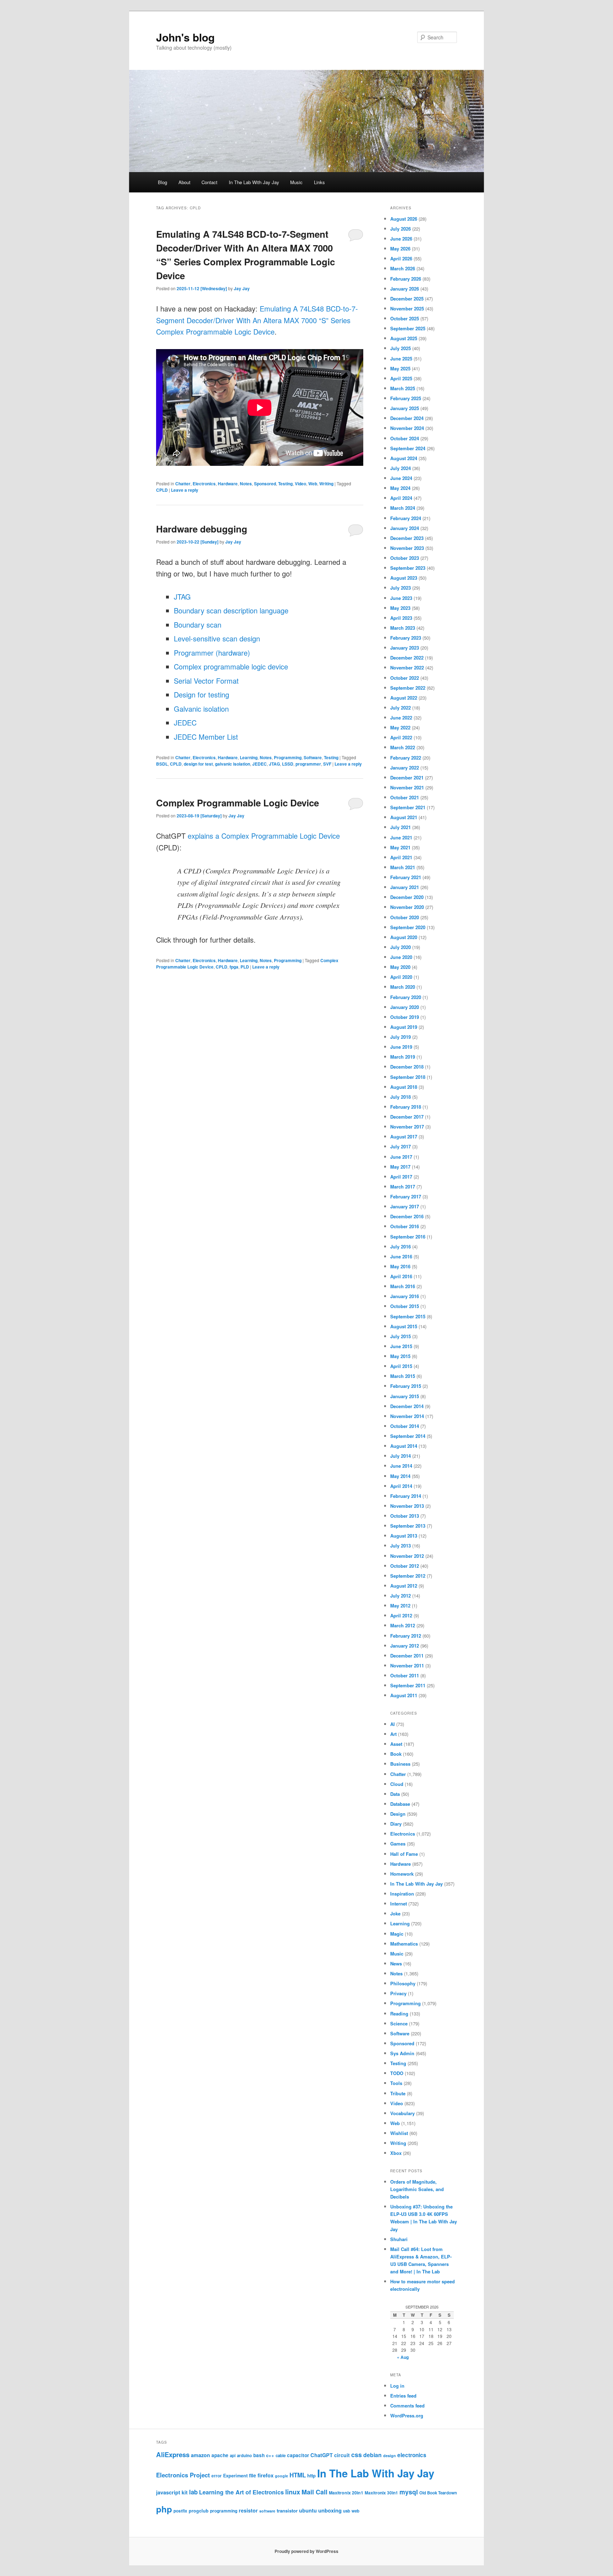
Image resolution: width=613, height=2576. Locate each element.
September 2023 (408, 568)
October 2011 (405, 1675)
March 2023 (403, 628)
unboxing (330, 2510)
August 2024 (404, 458)
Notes (246, 484)
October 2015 (405, 1306)
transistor (287, 2511)
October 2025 (405, 318)
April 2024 (401, 498)
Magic (397, 1934)
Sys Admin (402, 2053)
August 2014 (404, 1446)
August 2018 (404, 1087)
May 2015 (400, 1356)
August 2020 (404, 937)
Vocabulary (402, 2113)
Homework (402, 1874)
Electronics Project (183, 2475)
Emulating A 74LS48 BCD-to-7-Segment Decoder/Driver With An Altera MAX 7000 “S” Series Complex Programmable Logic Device (257, 320)
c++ (270, 2455)
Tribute (398, 2093)
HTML (298, 2475)
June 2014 (401, 1466)
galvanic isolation (233, 764)
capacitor (298, 2455)
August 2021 (404, 817)
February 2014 (406, 1496)
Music (296, 182)
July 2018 (401, 1097)
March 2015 (403, 1376)
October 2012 (405, 1566)
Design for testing (201, 694)
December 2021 (407, 777)
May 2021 (400, 847)
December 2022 (407, 658)
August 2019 (404, 1027)
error (217, 2476)
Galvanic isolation (201, 709)
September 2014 (408, 1436)
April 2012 (401, 1615)
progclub (199, 2511)
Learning (249, 757)
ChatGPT (322, 2455)
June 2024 (401, 478)
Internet (399, 1904)
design (390, 2456)
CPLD (162, 490)
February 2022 (406, 758)
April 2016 (401, 1276)
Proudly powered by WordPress (306, 2551)
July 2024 (401, 468)
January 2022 (405, 768)
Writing (326, 484)
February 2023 (406, 638)
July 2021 (401, 827)
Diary (396, 1824)
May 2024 (400, 488)
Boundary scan (198, 625)
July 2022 (401, 708)
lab (193, 2492)
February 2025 (406, 398)
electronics (412, 2455)
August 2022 (404, 698)
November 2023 (407, 548)
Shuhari (399, 2239)
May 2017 (400, 1167)
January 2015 (405, 1396)
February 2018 (406, 1107)
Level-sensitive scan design (217, 638)
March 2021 (403, 867)
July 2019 (401, 1037)
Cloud (397, 1784)
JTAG (182, 597)
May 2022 (400, 727)
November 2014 (407, 1416)
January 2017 (405, 1206)
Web (313, 484)
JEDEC (185, 722)
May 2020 (400, 967)
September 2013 (408, 1526)
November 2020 (407, 907)
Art (393, 1734)
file (253, 2475)
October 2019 (405, 1017)
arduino (244, 2456)
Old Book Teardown (438, 2493)
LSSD (288, 764)
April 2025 (401, 378)
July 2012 (401, 1596)
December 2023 (407, 538)
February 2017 (406, 1196)
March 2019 (403, 1057)
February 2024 (406, 518)
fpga (234, 967)
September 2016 (408, 1237)
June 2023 (401, 598)
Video (300, 484)
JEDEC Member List (206, 737)
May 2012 (400, 1606)
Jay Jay (242, 288)
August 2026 (404, 219)
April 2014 (401, 1486)
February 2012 (406, 1636)
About (184, 182)
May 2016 (400, 1266)
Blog (162, 182)
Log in (397, 2386)
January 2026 (405, 289)
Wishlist (399, 2133)
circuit (342, 2455)
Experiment (235, 2476)
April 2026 (401, 258)
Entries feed (403, 2396)
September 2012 (408, 1576)
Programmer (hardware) (212, 653)
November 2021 (407, 787)
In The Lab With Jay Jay (254, 182)
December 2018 (407, 1067)
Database (400, 1804)
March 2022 (403, 747)
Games (398, 1844)
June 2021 (401, 837)
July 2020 (401, 947)
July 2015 (401, 1336)
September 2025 (408, 328)
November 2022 (407, 668)
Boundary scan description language (231, 610)
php (164, 2509)
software (267, 2511)
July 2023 (401, 588)
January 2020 (405, 1007)
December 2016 (407, 1216)
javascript (168, 2492)
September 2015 (408, 1316)
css (357, 2455)
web (355, 2511)
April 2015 (401, 1366)
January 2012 (405, 1646)
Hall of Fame (404, 1854)
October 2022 (405, 678)
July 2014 (401, 1456)
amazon (200, 2455)
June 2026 (401, 239)
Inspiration (402, 1894)
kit (185, 2492)
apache (220, 2455)
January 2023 (405, 648)
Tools (396, 2083)
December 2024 (407, 418)
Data (395, 1794)
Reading (399, 2014)
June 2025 (401, 358)
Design (398, 1814)
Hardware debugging (202, 529)
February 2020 (406, 997)
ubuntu (308, 2510)
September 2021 (408, 807)
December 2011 (407, 1656)
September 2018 (408, 1077)
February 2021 (406, 877)
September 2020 (408, 927)
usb (347, 2511)
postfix (180, 2511)
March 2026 (403, 268)
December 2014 (407, 1406)
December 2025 (407, 299)
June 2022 (401, 718)
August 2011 (404, 1695)
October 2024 (405, 438)
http (311, 2475)
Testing (285, 484)
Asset (396, 1744)
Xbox (396, 2153)
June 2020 (401, 957)
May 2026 (400, 249)
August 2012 (404, 1586)
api (233, 2455)
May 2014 (400, 1476)
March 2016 (403, 1286)
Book (396, 1754)
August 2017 (404, 1137)
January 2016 (405, 1296)
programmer (308, 764)
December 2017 (407, 1117)
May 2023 (400, 608)
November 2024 (407, 428)
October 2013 (405, 1516)
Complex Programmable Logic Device (238, 803)
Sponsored (265, 484)
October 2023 (405, 558)
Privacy (398, 1993)
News (396, 1963)
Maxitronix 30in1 (381, 2493)
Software (313, 757)
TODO (397, 2073)
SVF (327, 764)
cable (281, 2456)
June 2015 (401, 1346)
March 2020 (403, 987)
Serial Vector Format (206, 681)
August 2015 (404, 1326)
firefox (266, 2475)
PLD (245, 967)
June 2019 (401, 1047)
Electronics (204, 484)
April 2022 (401, 737)
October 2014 (405, 1426)
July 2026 (401, 229)
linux (293, 2492)
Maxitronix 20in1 (346, 2493)
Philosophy (403, 1983)
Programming (288, 757)
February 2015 (406, 1386)
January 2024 (405, 528)
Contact (209, 182)
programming (224, 2511)
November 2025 (407, 308)
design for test (198, 764)
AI (393, 1724)
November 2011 (407, 1665)
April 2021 (401, 857)
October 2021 (405, 797)
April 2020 (401, 977)
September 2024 (408, 448)
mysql (409, 2492)
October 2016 (405, 1226)
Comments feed (407, 2406)
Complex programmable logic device (231, 666)
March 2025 (403, 388)
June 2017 (401, 1157)
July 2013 (401, 1546)
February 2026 (406, 279)
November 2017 (407, 1127)
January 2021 (405, 887)
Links (319, 182)
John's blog (185, 37)
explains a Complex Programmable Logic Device (264, 836)
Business (400, 1764)
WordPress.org (407, 2415)
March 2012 (403, 1625)
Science (399, 2023)
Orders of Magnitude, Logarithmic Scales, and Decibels (417, 2189)
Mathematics (404, 1944)
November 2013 (407, 1506)
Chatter (183, 484)
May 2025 (400, 368)
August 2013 (404, 1536)
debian (372, 2455)
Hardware (228, 484)
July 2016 (401, 1246)
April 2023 (401, 618)
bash (259, 2455)
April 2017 (401, 1177)
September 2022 (408, 688)
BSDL (162, 764)
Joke (395, 1913)
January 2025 (405, 408)
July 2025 (401, 348)
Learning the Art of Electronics (241, 2492)
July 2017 (401, 1146)
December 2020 (407, 897)
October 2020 (405, 917)
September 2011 (408, 1685)
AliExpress (173, 2454)
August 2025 (404, 338)
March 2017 (403, 1187)
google (281, 2476)
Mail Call (314, 2492)
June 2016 (401, 1256)
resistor (248, 2510)
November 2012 (407, 1556)
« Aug (403, 2357)
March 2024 (403, 508)
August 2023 (404, 578)
